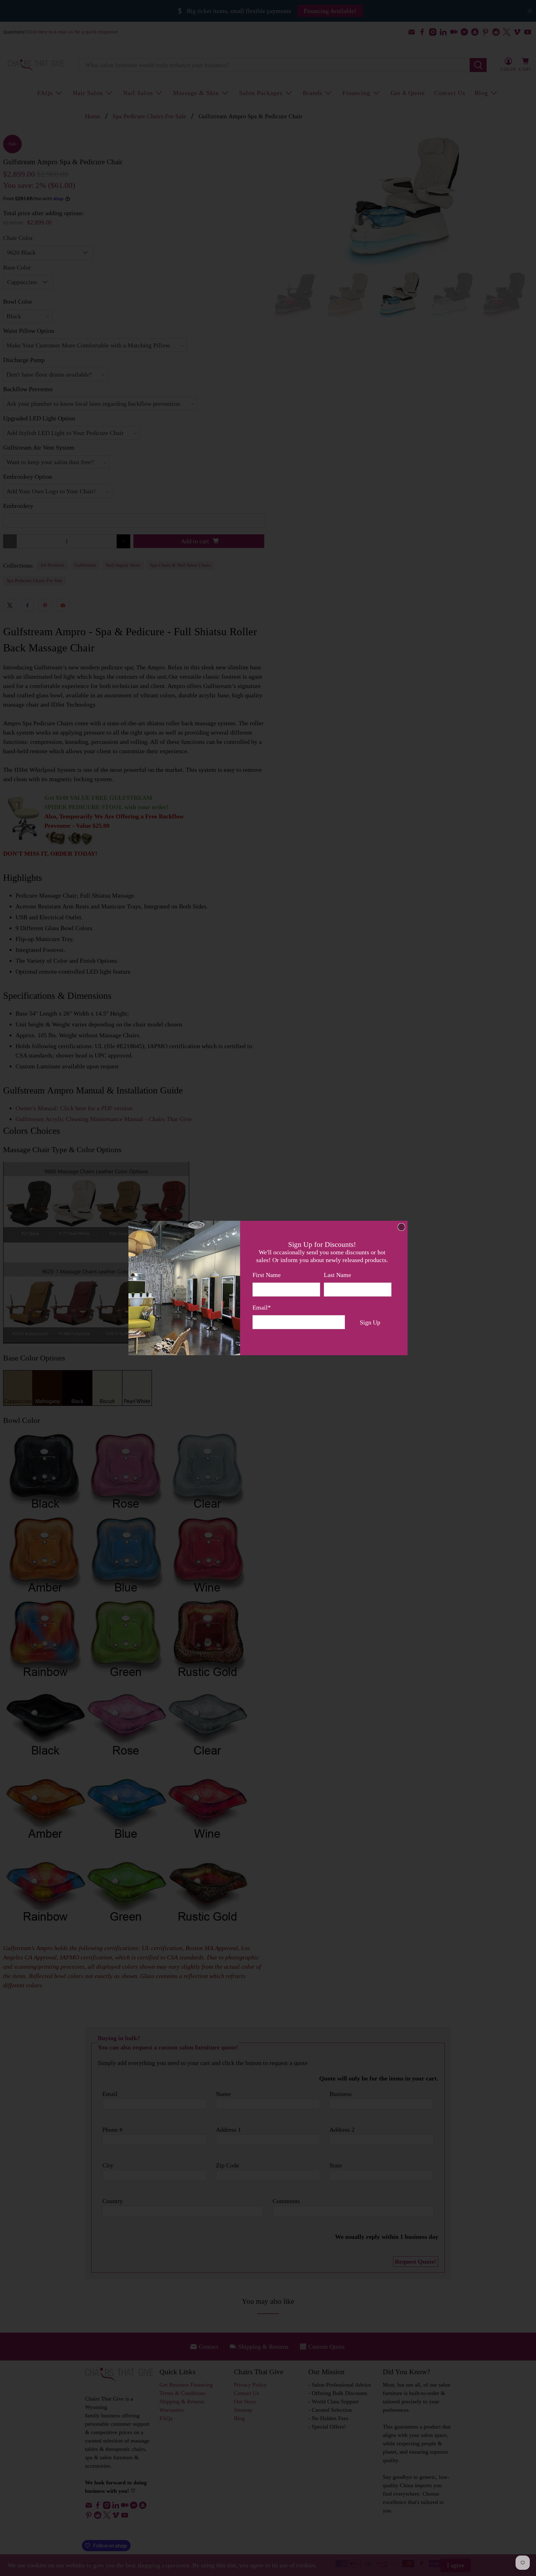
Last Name (337, 1275)
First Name (267, 1275)
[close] (401, 1227)
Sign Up (370, 1322)
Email (262, 1307)
